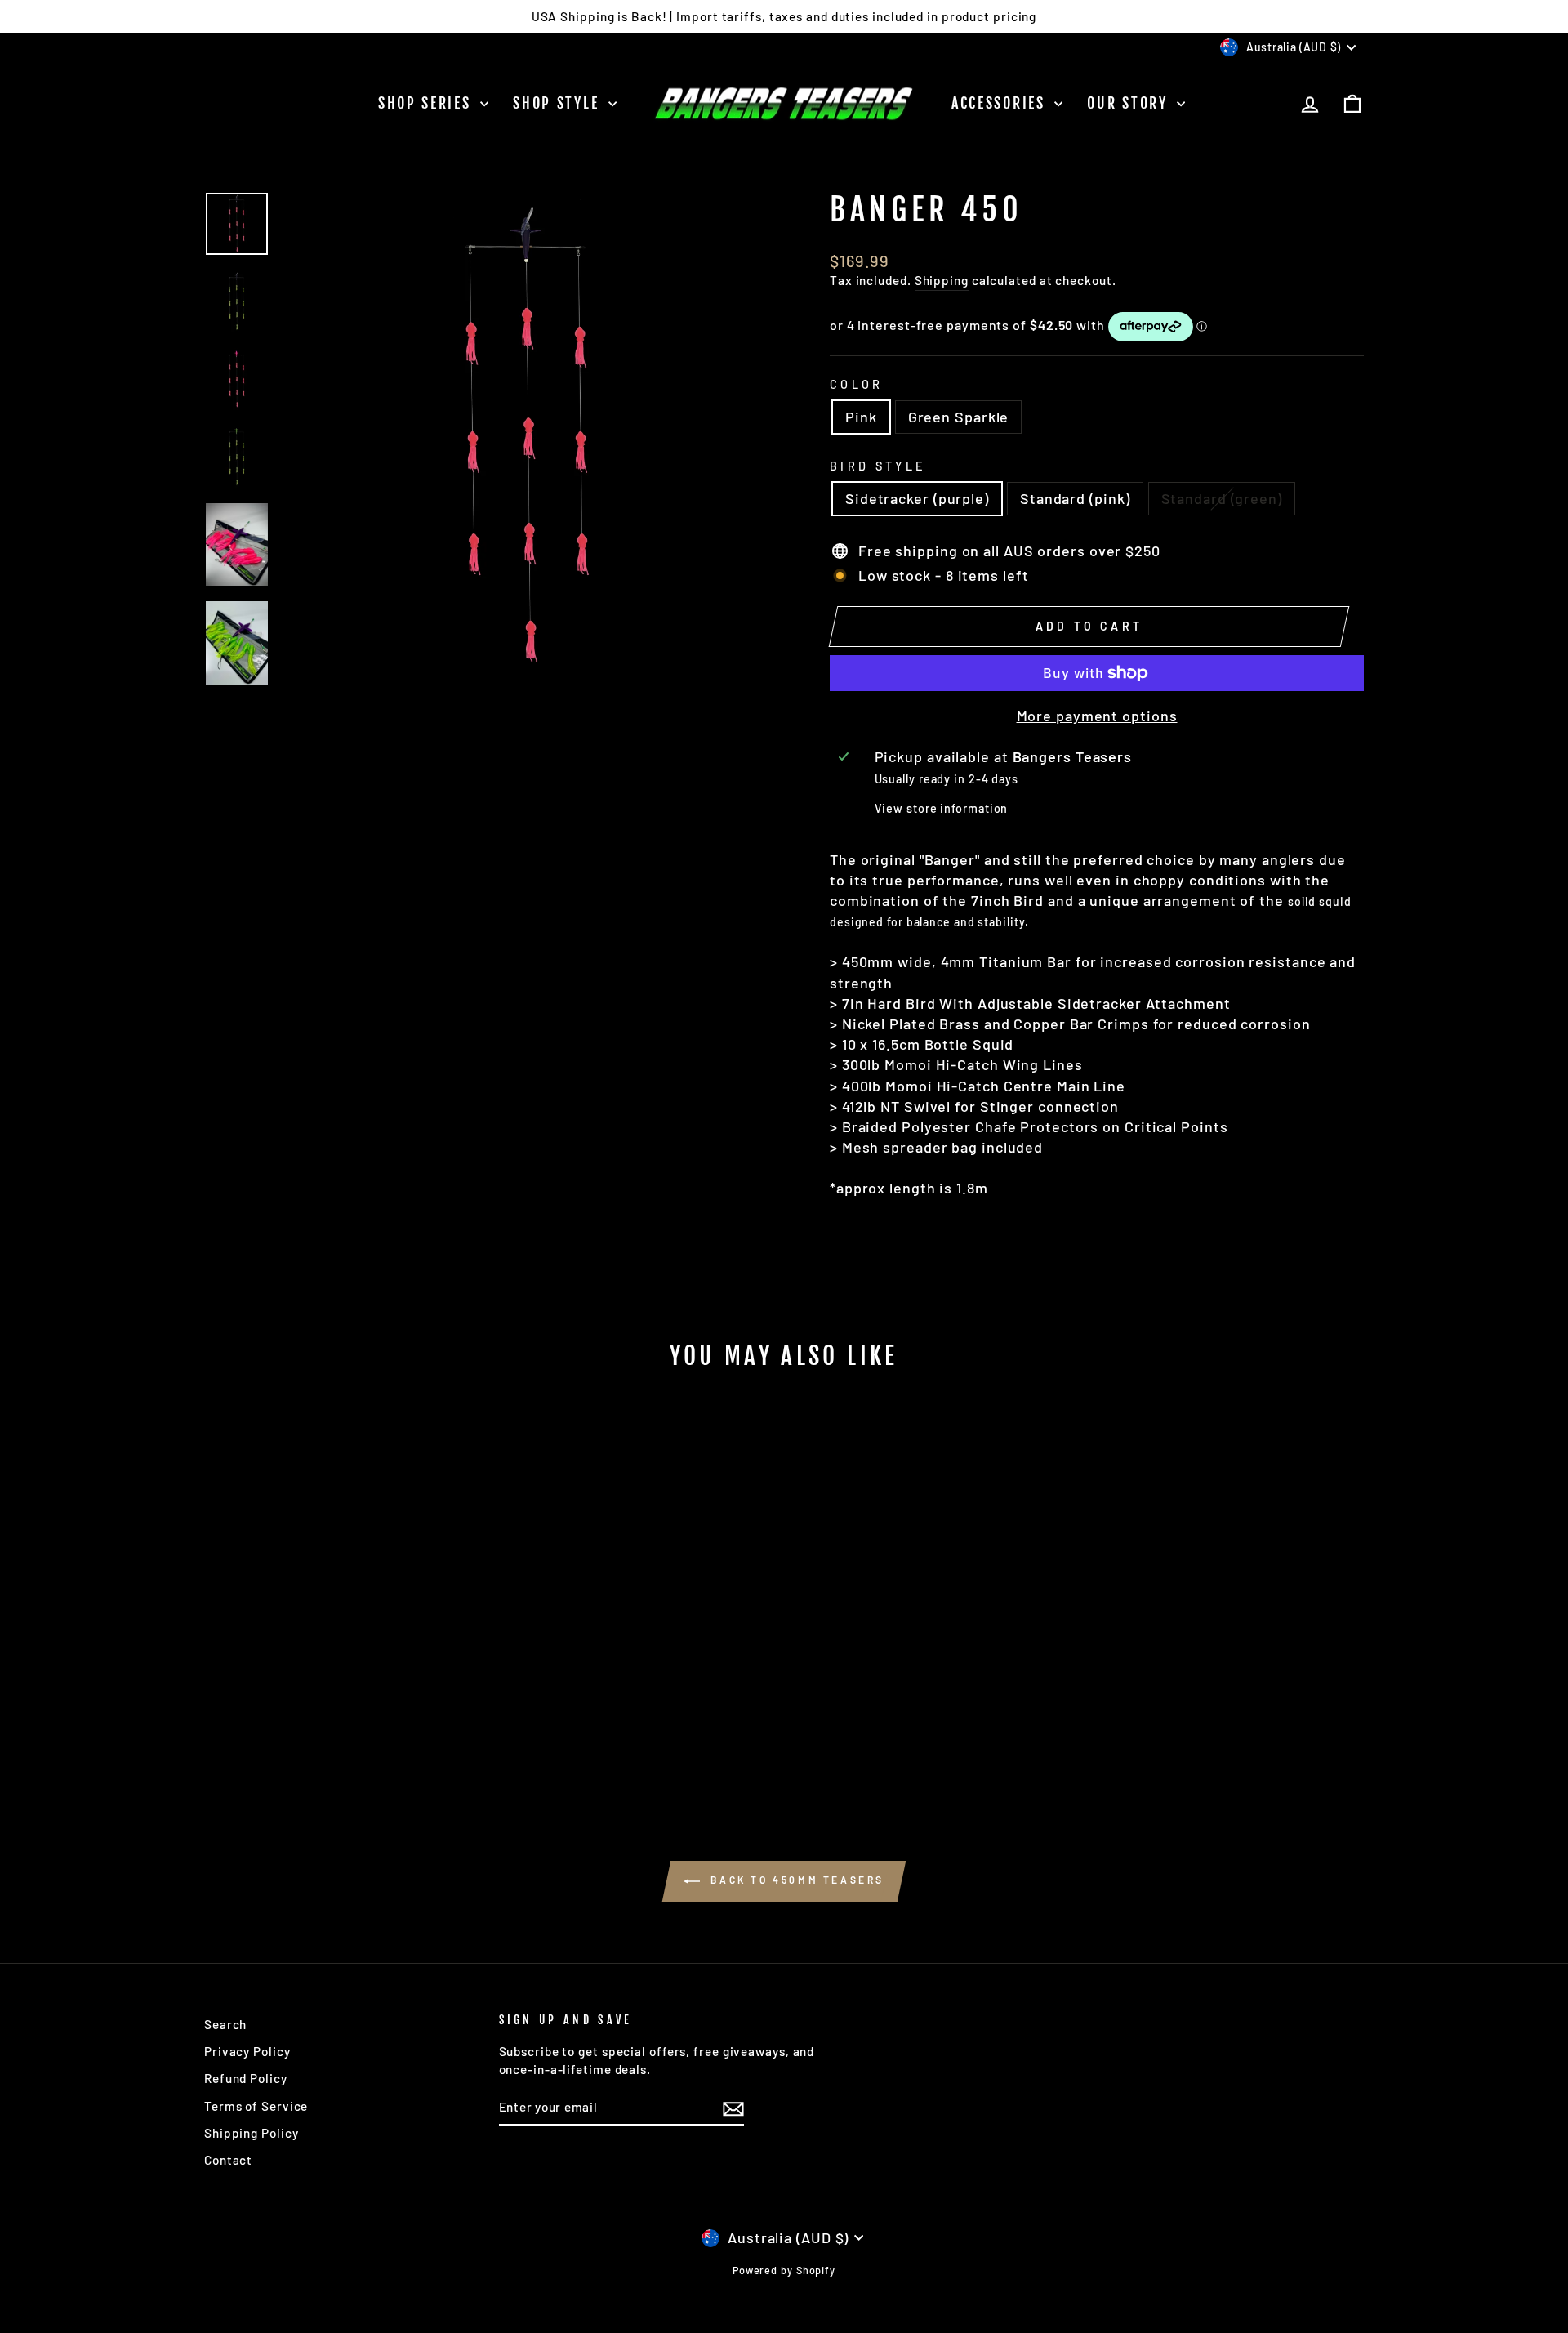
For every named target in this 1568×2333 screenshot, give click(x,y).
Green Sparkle (959, 417)
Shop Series (427, 103)
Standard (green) (1222, 498)
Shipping (942, 280)
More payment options (1097, 716)
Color (857, 384)
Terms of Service (256, 2106)
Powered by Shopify (784, 2270)
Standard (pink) (1075, 498)
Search (225, 2024)
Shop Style (559, 103)
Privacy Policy (247, 2051)
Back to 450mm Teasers (795, 1880)
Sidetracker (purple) (917, 498)
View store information (942, 808)
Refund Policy (246, 2078)
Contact (228, 2160)
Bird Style (878, 466)
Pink (861, 417)
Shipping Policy (252, 2133)
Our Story (1130, 103)
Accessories (1001, 103)
